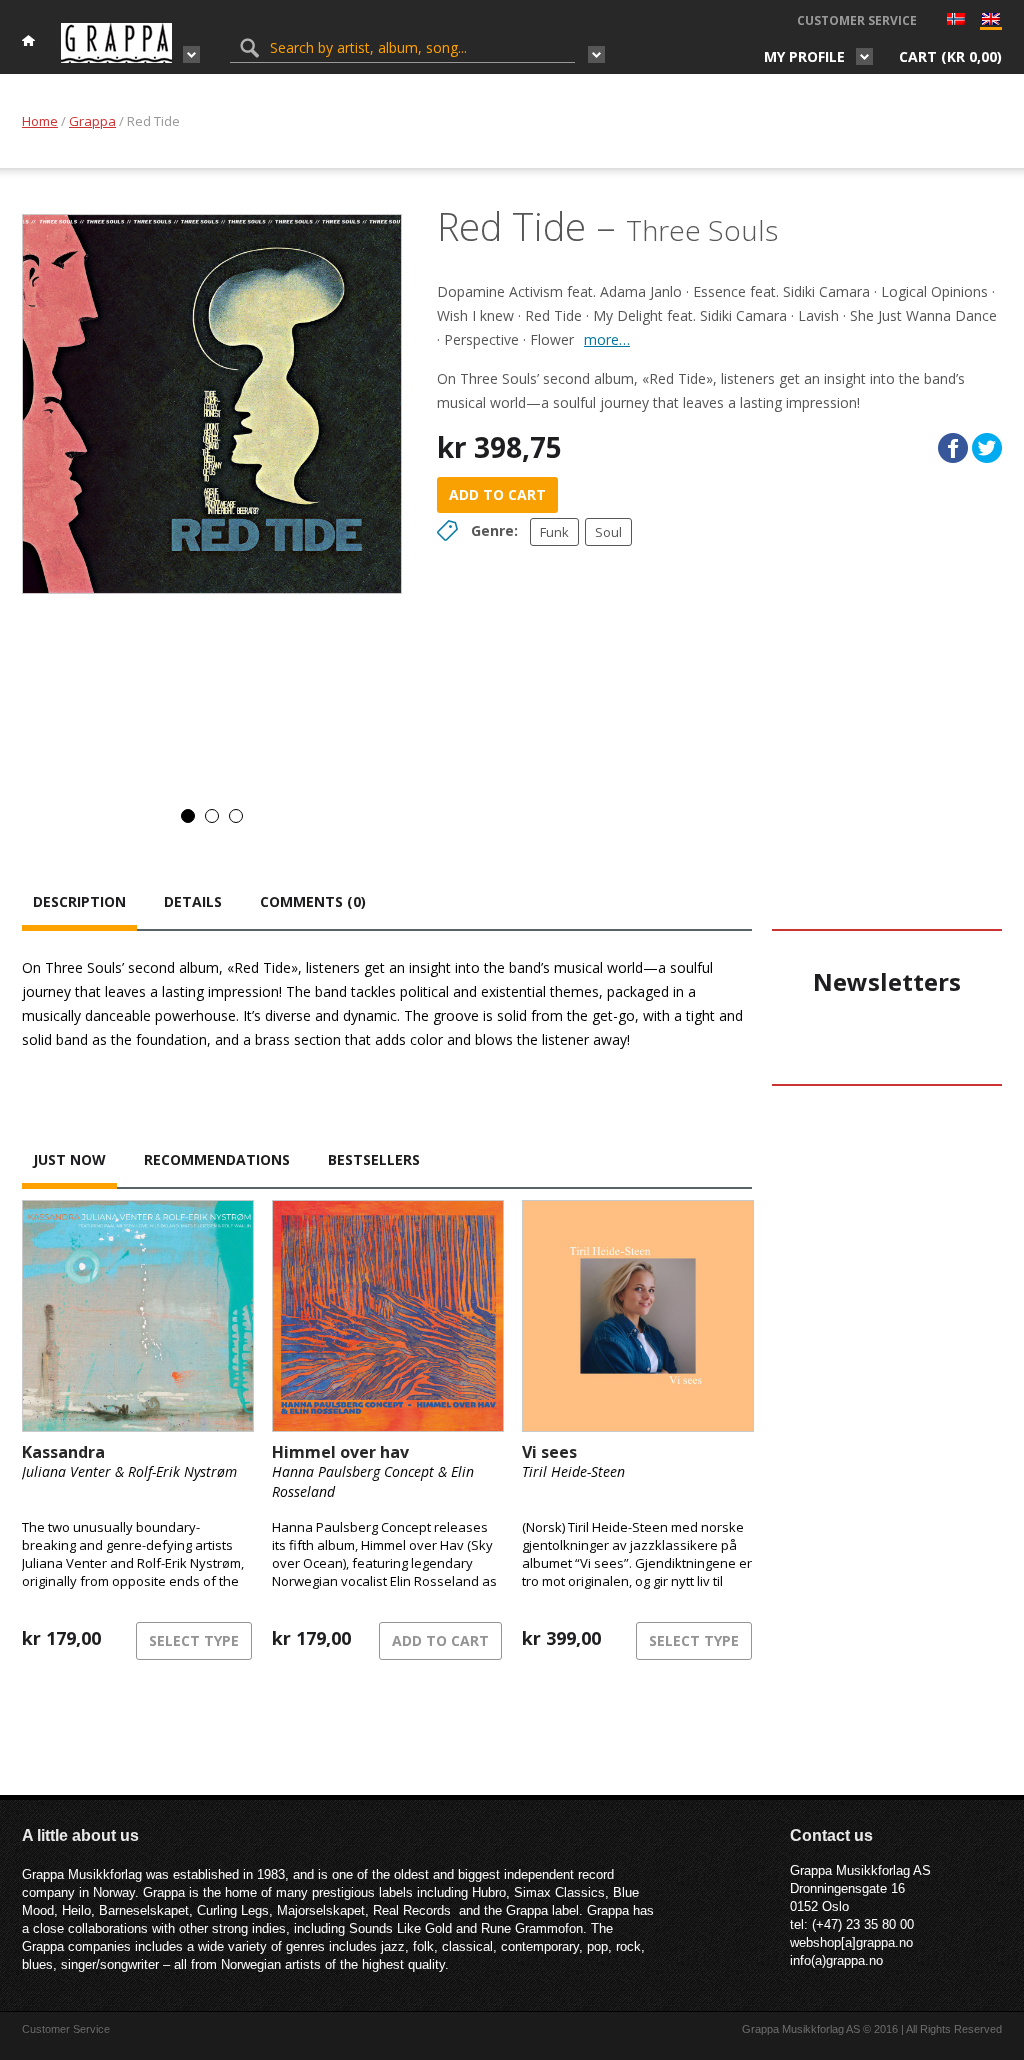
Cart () (950, 56)
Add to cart (497, 494)
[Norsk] (956, 21)
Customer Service (857, 20)
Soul (608, 532)
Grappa (92, 121)
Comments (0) (313, 901)
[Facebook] (953, 448)
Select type (194, 1640)
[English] (991, 23)
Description (79, 901)
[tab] (79, 904)
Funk (554, 532)
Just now (69, 1159)
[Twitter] (987, 448)
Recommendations (217, 1159)
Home (40, 121)
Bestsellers (374, 1159)
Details (193, 901)
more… (607, 339)
